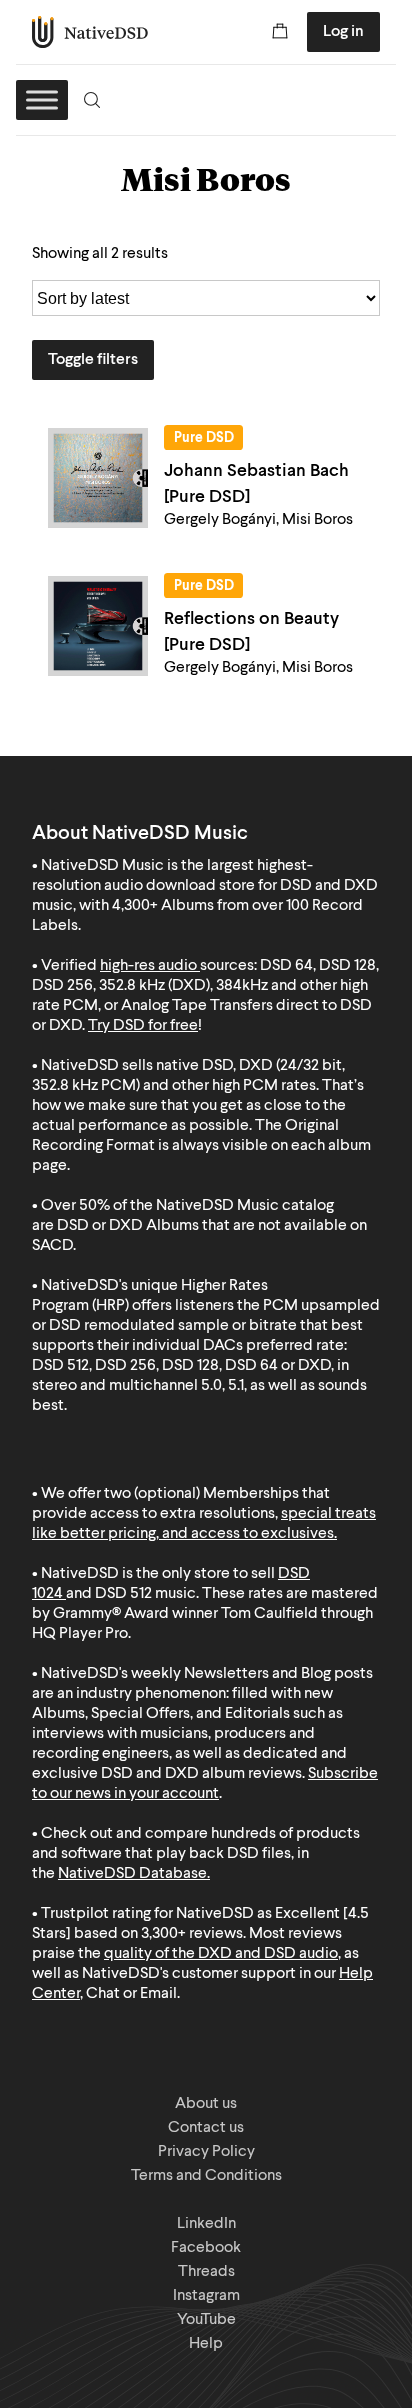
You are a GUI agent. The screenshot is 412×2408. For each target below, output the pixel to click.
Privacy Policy (206, 2152)
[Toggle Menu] (42, 99)
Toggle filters (93, 360)
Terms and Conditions (206, 2176)
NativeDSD (90, 32)
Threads (206, 2272)
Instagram (206, 2296)
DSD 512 (123, 1594)
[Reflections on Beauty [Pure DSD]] (98, 626)
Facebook (206, 2248)
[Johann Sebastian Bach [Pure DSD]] (98, 478)
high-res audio (148, 966)
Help (206, 2344)
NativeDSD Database (132, 1874)
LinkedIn (206, 2224)
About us (206, 2104)
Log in (343, 32)
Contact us (206, 2128)
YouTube (206, 2320)
